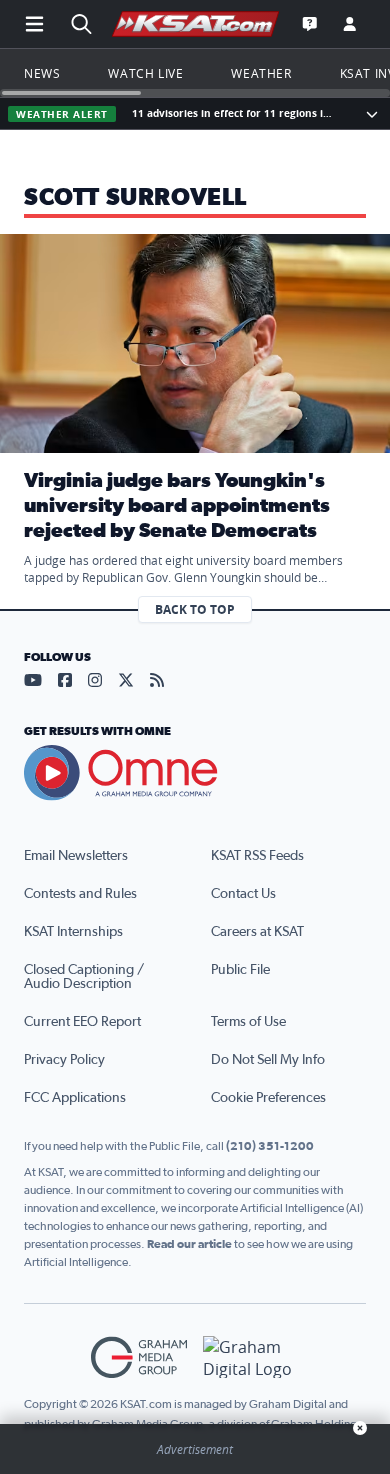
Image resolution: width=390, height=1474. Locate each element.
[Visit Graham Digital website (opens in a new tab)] (251, 1357)
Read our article (189, 1244)
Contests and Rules (80, 894)
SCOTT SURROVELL (135, 198)
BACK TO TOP (195, 609)
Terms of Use (248, 1022)
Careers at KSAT (257, 932)
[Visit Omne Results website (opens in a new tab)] (195, 773)
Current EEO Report (82, 1022)
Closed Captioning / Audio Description (84, 977)
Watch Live (145, 73)
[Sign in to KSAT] (350, 24)
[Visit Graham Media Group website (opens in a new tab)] (139, 1357)
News (42, 73)
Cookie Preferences (268, 1098)
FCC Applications (75, 1098)
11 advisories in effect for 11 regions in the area (235, 113)
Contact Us (243, 894)
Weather (261, 73)
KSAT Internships (73, 932)
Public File (240, 970)
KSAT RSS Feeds (257, 856)
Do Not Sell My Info (268, 1060)
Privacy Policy (64, 1060)
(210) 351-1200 (270, 1146)
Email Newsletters (76, 856)
